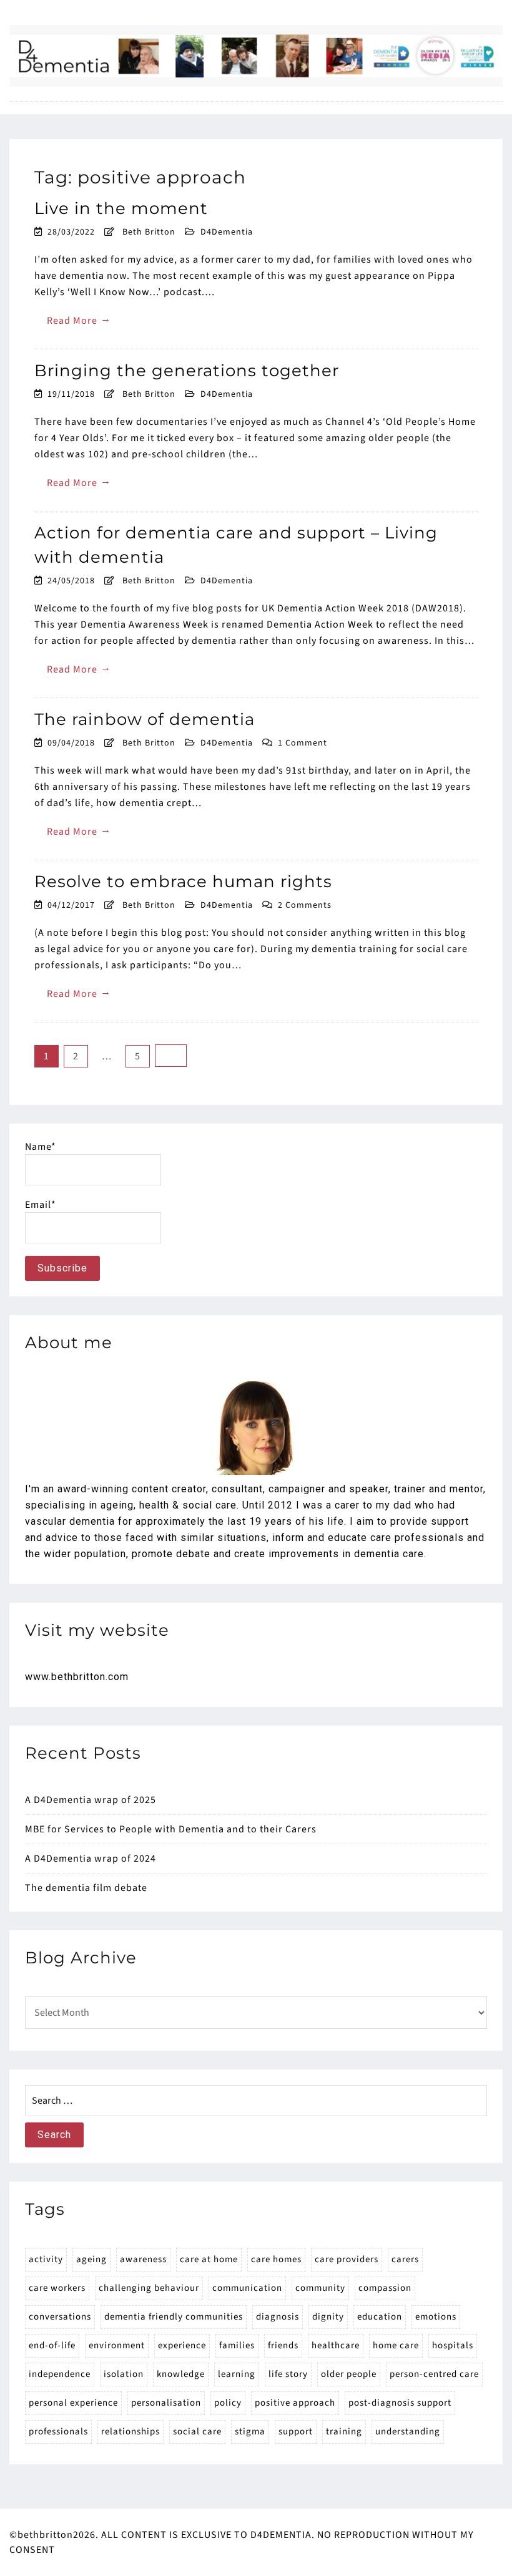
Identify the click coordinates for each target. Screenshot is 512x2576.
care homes (276, 2259)
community (320, 2288)
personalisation (166, 2403)
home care (396, 2345)
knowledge (181, 2374)
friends (283, 2345)
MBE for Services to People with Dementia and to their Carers (171, 1829)
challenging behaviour (149, 2288)
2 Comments (305, 905)
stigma (250, 2432)
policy (228, 2403)
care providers (347, 2259)
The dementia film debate (86, 1888)
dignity (328, 2317)
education (380, 2317)
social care (197, 2432)
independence (60, 2374)
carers (405, 2259)
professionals (58, 2432)
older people (349, 2374)
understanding (408, 2432)
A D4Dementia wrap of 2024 (91, 1859)
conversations (60, 2317)
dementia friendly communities (174, 2317)
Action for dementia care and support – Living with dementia (236, 545)
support (296, 2432)
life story (288, 2374)
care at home (209, 2259)
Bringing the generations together (187, 371)
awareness (143, 2259)
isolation (124, 2374)
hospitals (453, 2345)
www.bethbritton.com (77, 1677)
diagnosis (278, 2317)
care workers (57, 2288)
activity (46, 2259)
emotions (436, 2317)
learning (237, 2374)
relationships (130, 2432)
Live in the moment (121, 208)
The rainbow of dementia (145, 719)
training (344, 2432)
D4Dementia (227, 232)
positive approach (295, 2403)
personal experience (73, 2403)
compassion (385, 2288)
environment (117, 2345)
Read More (79, 320)
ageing (91, 2259)
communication (247, 2288)
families (237, 2345)
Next (171, 1056)
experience (182, 2345)
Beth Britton (149, 232)
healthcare (336, 2345)
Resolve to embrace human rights (183, 882)
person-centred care (434, 2374)
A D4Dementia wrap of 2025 (91, 1800)
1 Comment (303, 743)
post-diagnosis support (400, 2403)
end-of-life (52, 2345)
